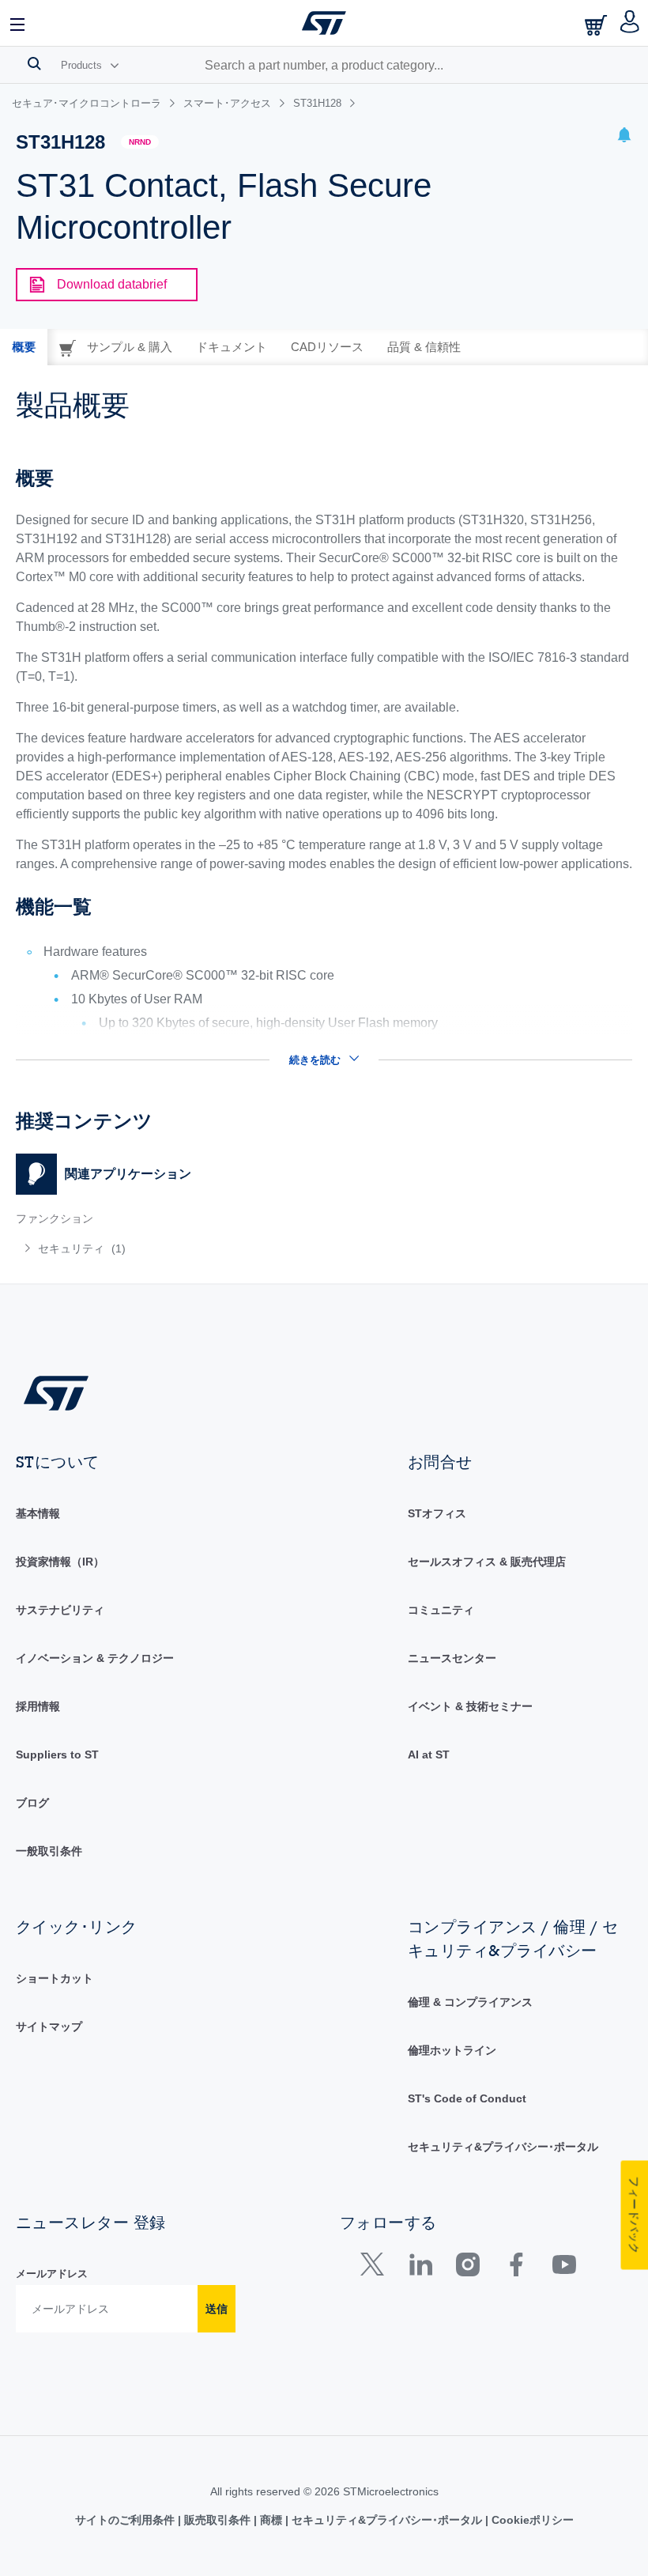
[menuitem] (141, 1248)
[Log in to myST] (630, 23)
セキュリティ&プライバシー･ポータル (503, 2147)
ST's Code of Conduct (467, 2098)
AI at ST (429, 1754)
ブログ (32, 1803)
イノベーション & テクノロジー (95, 1658)
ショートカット (55, 1978)
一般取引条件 (49, 1851)
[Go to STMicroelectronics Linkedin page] (420, 2268)
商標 (271, 2520)
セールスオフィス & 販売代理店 (487, 1562)
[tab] (24, 347)
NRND (140, 142)
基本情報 (38, 1513)
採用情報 (38, 1706)
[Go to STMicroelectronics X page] (376, 2268)
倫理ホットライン (452, 2050)
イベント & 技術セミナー (470, 1706)
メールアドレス (52, 2274)
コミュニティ (441, 1610)
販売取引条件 (217, 2520)
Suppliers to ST (57, 1754)
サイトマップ (49, 2026)
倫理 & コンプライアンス (470, 2002)
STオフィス (437, 1513)
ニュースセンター (452, 1658)
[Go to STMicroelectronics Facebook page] (516, 2268)
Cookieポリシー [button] (531, 2520)
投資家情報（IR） (60, 1562)
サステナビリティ (60, 1610)
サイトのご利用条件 (126, 2520)
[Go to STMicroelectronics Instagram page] (467, 2268)
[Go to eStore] (597, 25)
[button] (18, 23)
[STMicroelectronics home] (324, 23)
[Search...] (34, 63)
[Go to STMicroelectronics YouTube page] (564, 2268)
